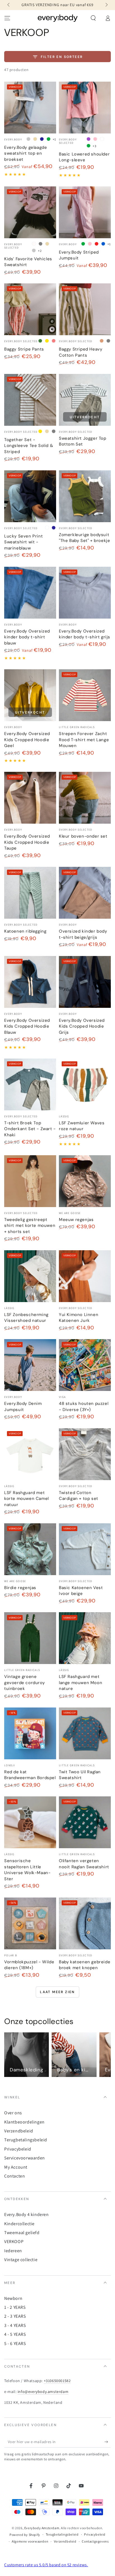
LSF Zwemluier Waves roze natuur (82, 1126)
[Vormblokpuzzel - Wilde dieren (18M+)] (30, 1923)
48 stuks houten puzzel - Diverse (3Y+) (84, 1407)
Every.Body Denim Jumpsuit (23, 1407)
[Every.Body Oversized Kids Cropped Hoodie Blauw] (30, 982)
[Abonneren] (108, 2442)
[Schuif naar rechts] (106, 5)
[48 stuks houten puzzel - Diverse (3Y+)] (85, 1365)
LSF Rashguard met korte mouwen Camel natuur (27, 1499)
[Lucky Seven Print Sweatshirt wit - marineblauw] (30, 496)
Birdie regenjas (20, 1588)
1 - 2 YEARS (15, 2307)
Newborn (13, 2298)
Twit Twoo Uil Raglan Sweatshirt (80, 1775)
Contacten (15, 2176)
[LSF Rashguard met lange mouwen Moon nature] (85, 1638)
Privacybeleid (18, 2149)
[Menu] (7, 18)
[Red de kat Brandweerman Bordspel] (30, 1733)
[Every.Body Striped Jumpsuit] (85, 212)
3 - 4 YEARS (15, 2325)
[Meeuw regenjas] (85, 1181)
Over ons (13, 2113)
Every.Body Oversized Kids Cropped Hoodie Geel (27, 740)
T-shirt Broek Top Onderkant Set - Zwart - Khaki (30, 1129)
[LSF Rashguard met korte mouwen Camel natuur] (30, 1454)
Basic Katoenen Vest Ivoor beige (81, 1591)
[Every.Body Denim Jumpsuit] (30, 1365)
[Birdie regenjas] (30, 1549)
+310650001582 (57, 2381)
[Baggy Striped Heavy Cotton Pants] (85, 309)
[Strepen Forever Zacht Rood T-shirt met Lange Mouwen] (85, 695)
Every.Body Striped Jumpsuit (79, 255)
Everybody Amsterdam (42, 2528)
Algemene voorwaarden (30, 2541)
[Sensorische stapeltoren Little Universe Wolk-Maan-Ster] (30, 1822)
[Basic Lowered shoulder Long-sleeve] (85, 108)
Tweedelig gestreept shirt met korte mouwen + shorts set (30, 1226)
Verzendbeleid (19, 2131)
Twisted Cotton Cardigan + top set (79, 1496)
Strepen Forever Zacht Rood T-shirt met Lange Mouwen (84, 740)
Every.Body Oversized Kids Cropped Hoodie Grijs (82, 1026)
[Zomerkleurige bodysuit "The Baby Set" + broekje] (85, 496)
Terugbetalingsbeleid (26, 2140)
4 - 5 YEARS (15, 2334)
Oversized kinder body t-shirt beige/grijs (83, 934)
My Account (16, 2167)
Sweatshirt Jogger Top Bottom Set (83, 441)
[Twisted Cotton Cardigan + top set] (85, 1454)
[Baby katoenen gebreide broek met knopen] (85, 1923)
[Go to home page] (58, 18)
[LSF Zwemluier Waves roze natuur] (85, 1084)
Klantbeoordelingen (24, 2122)
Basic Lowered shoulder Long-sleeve (84, 157)
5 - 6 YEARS (15, 2343)
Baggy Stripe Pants (24, 349)
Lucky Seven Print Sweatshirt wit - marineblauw (23, 542)
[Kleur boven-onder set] (85, 798)
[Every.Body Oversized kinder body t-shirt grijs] (85, 593)
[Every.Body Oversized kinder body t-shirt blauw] (30, 593)
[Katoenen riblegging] (30, 893)
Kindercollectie (19, 2224)
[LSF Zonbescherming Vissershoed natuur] (30, 1276)
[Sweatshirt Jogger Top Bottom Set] (85, 400)
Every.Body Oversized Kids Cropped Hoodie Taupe (27, 842)
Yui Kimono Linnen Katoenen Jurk (79, 1318)
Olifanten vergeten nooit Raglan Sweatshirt (84, 1864)
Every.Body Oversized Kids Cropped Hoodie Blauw (27, 1026)
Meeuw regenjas (76, 1220)
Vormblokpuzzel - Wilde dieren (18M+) (29, 1965)
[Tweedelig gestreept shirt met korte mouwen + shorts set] (30, 1181)
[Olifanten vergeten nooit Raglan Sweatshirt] (85, 1822)
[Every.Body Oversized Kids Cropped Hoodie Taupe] (30, 798)
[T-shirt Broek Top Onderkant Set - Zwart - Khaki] (30, 1084)
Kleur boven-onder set (83, 836)
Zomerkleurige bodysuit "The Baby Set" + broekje (84, 538)
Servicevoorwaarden (25, 2158)
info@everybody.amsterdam (43, 2392)
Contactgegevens (95, 2541)
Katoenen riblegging (25, 931)
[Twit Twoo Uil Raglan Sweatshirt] (85, 1733)
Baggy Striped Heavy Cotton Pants (81, 352)
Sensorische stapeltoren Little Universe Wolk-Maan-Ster (27, 1870)
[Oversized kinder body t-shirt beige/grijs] (85, 893)
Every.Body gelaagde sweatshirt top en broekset (26, 153)
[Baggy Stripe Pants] (30, 309)
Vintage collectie (21, 2260)
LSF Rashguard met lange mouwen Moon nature (81, 1683)
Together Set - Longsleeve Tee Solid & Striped (29, 446)
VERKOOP (14, 2241)
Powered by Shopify (25, 2535)
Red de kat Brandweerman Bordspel (30, 1775)
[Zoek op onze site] (93, 18)
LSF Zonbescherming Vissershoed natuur (26, 1318)
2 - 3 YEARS (15, 2316)
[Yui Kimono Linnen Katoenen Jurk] (85, 1276)
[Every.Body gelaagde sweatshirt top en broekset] (30, 108)
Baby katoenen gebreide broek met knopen (85, 1965)
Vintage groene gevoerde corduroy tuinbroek (24, 1683)
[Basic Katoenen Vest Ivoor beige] (85, 1549)
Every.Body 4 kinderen (27, 2214)
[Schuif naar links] (9, 5)
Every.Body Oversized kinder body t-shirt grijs (85, 634)
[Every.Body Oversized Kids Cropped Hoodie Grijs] (85, 982)
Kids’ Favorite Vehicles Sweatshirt (28, 262)
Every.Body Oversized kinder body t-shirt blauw (27, 637)
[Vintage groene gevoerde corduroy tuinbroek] (30, 1638)
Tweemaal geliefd (22, 2233)
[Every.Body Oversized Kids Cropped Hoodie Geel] (30, 695)
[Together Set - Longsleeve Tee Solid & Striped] (30, 400)
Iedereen (13, 2251)
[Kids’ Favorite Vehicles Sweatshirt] (30, 212)
